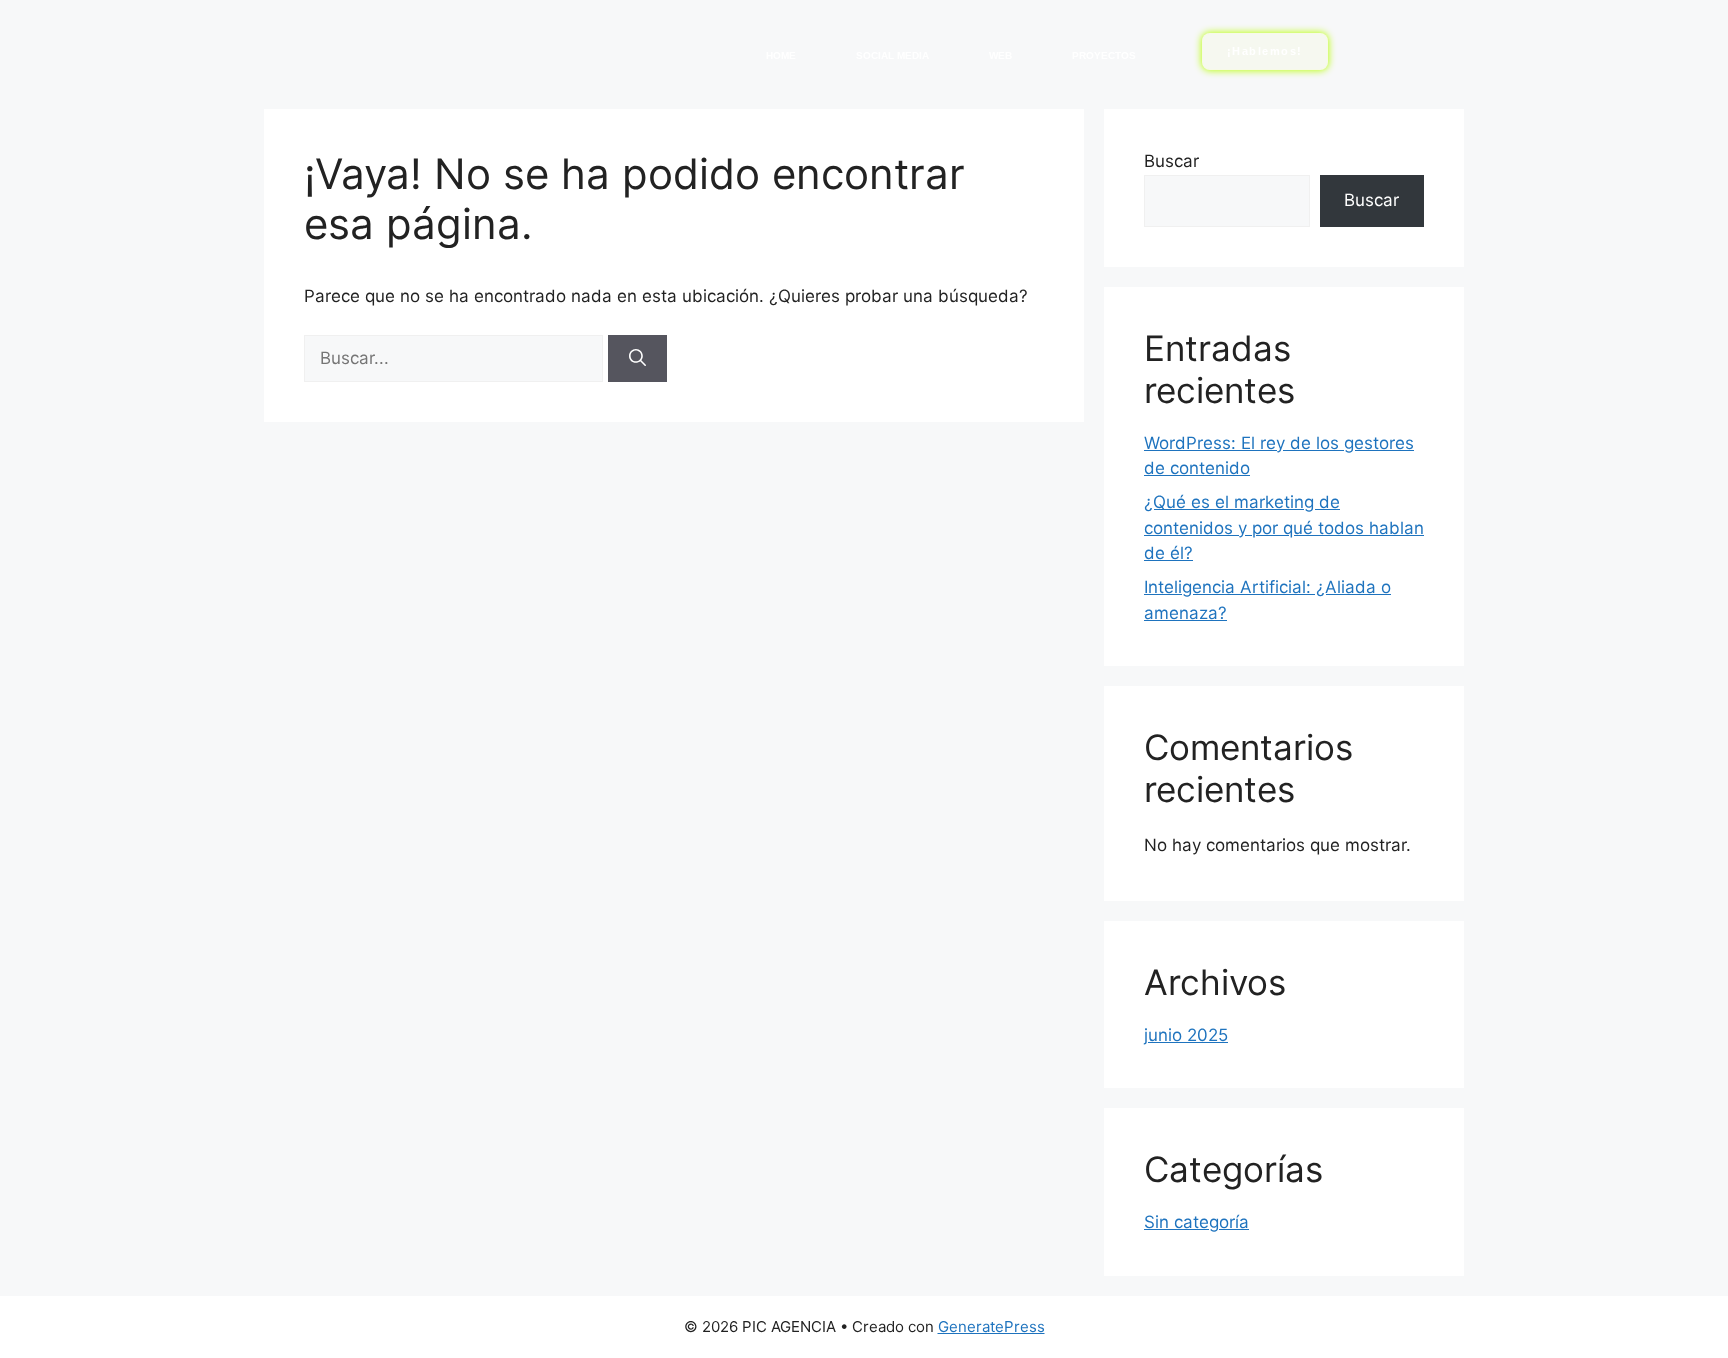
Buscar (1171, 161)
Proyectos (1104, 55)
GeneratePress (991, 1326)
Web (1000, 55)
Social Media (892, 55)
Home (781, 55)
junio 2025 (1186, 1035)
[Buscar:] (456, 358)
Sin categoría (1196, 1222)
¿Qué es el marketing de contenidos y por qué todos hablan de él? (1284, 527)
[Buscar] (637, 359)
